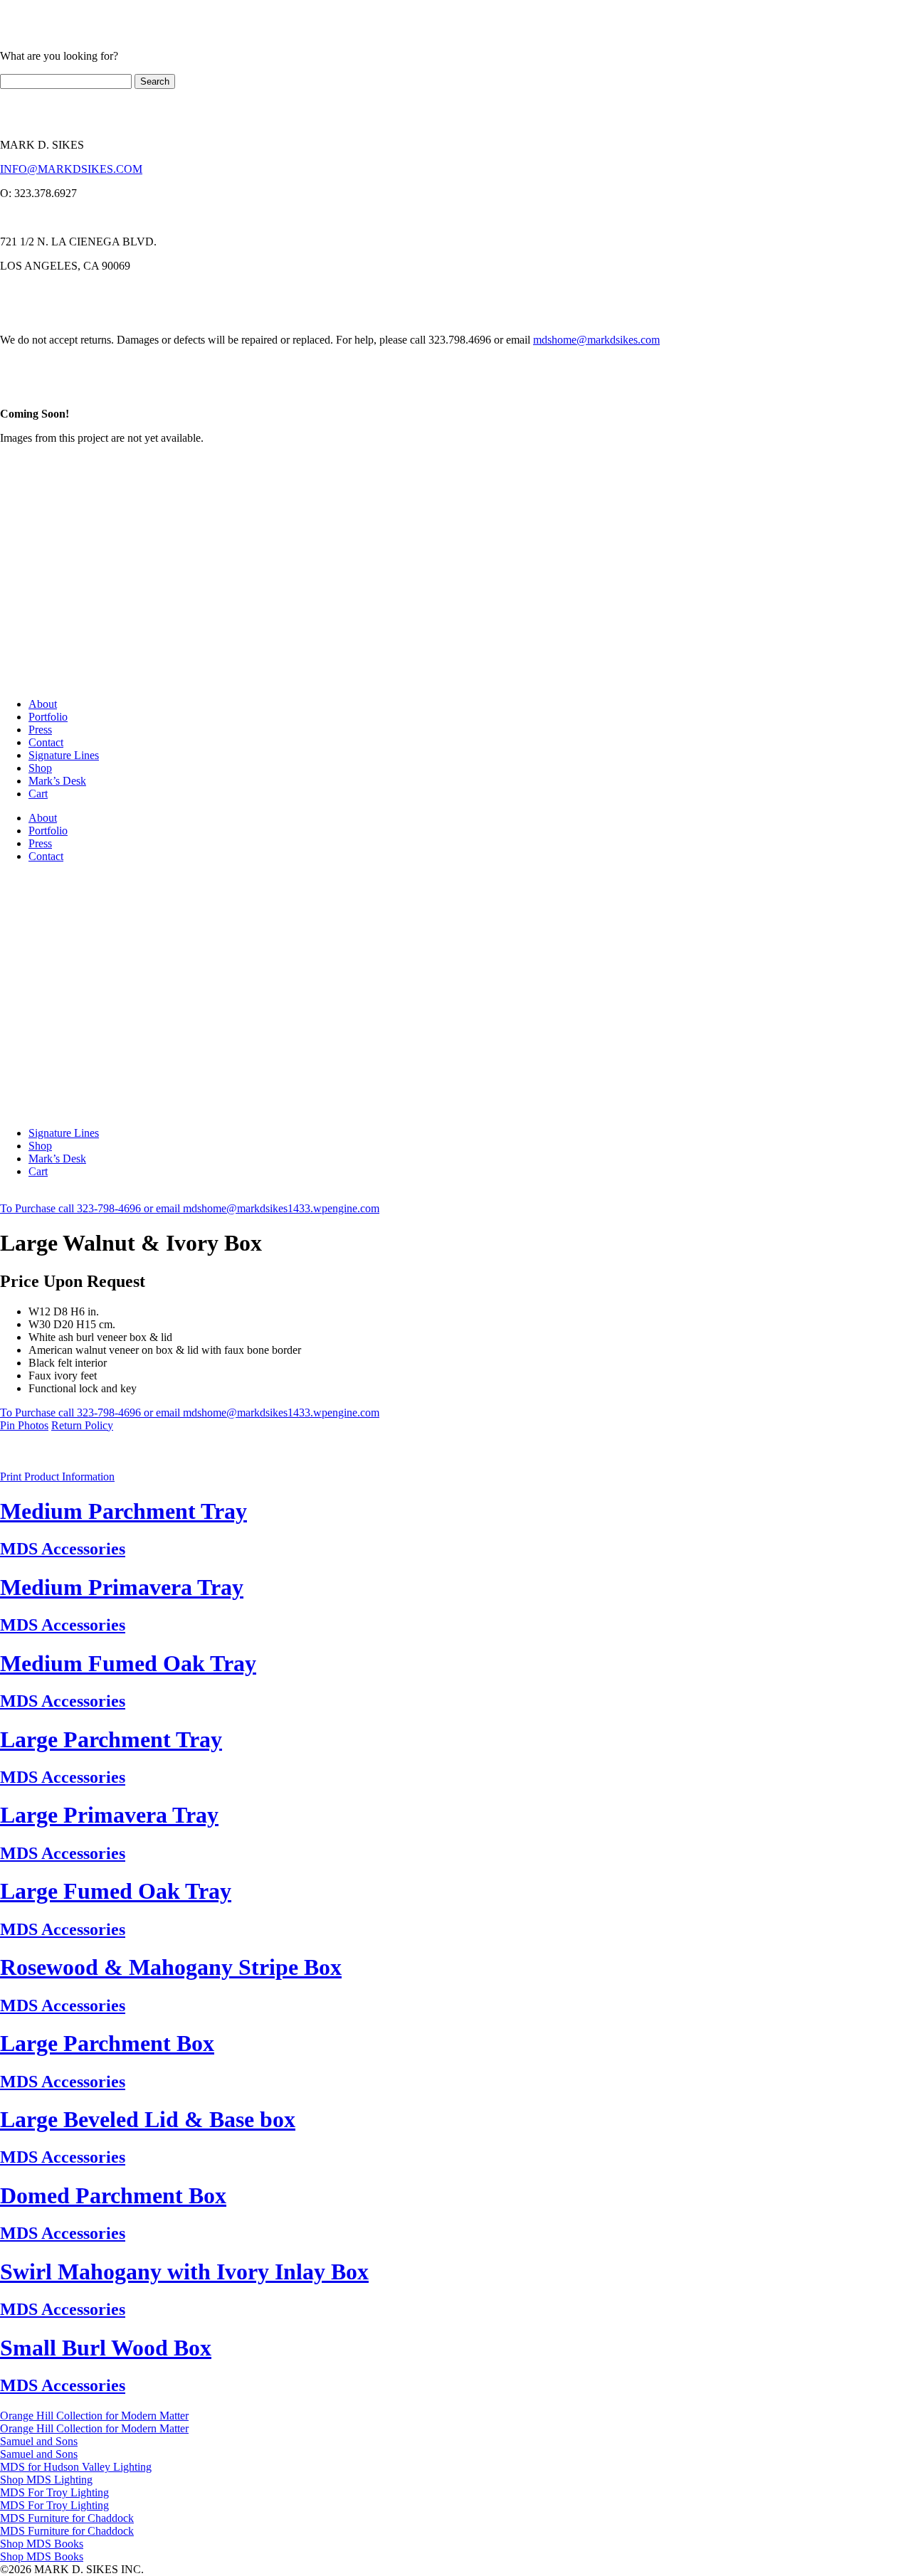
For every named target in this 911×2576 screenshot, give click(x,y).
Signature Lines (64, 755)
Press (40, 730)
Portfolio (48, 717)
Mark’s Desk (57, 781)
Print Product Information (57, 1477)
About (43, 704)
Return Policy (82, 1425)
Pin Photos (24, 1425)
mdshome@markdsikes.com (596, 340)
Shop (40, 768)
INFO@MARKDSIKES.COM (71, 169)
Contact (46, 742)
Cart (38, 794)
